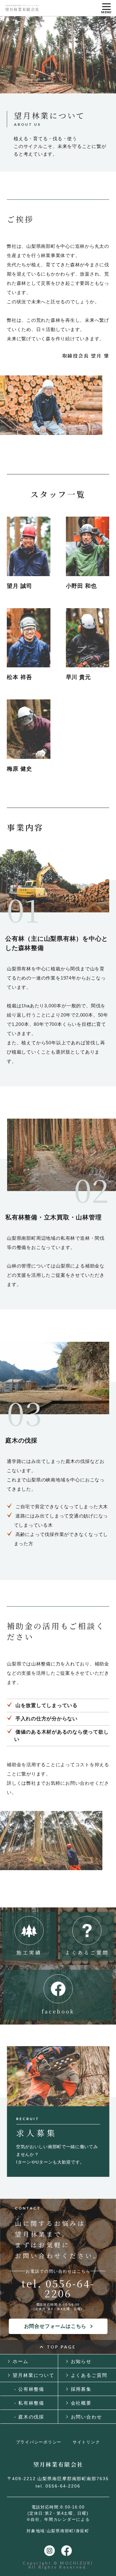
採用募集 (81, 2389)
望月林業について (34, 2375)
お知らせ (81, 2361)
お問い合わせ (86, 2417)
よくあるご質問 (89, 2375)
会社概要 (81, 2403)
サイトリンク (86, 2442)
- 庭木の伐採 (29, 2417)
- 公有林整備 (29, 2389)
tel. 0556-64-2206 (58, 2288)
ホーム (21, 2361)
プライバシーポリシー (39, 2442)
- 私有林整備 (29, 2403)
